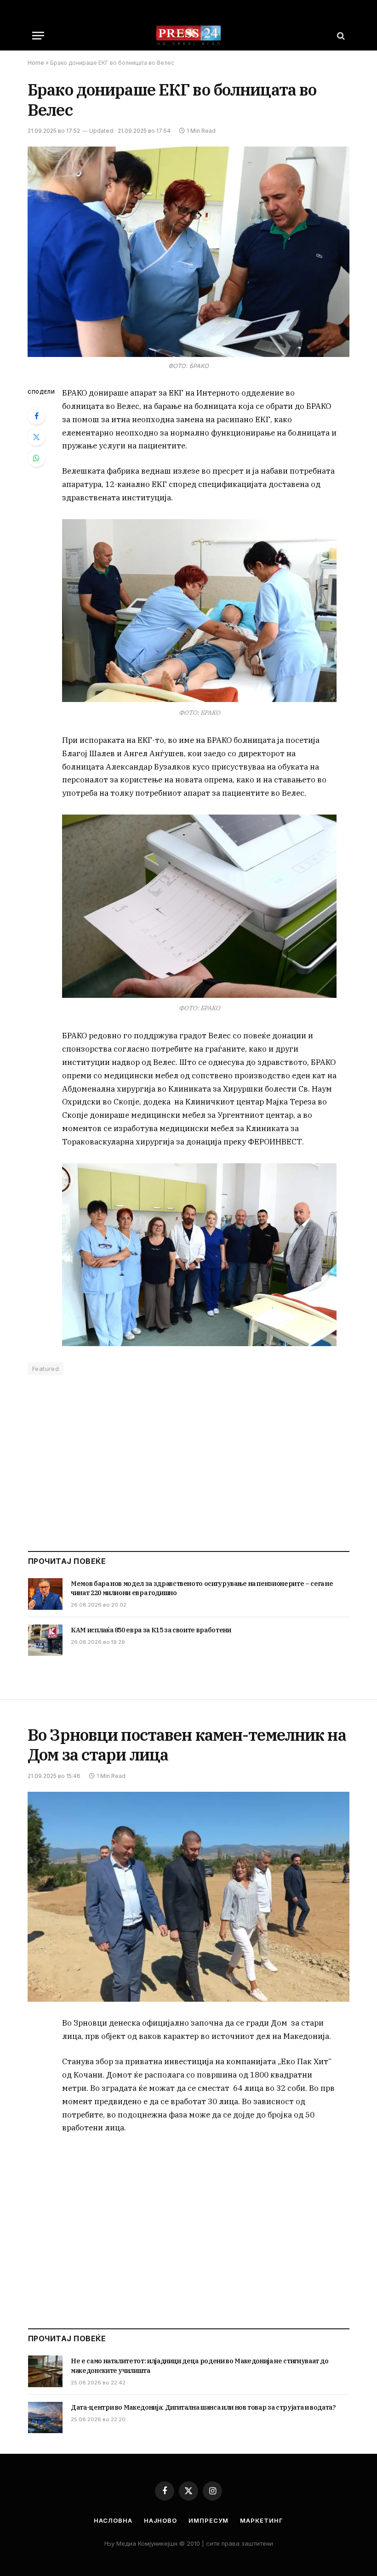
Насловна (113, 2520)
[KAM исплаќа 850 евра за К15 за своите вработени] (45, 1640)
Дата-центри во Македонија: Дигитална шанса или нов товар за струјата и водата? (203, 2407)
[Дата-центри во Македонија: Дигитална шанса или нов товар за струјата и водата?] (45, 2417)
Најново (160, 2520)
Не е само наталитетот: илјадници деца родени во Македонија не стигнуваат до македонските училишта (200, 2366)
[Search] (340, 36)
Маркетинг (261, 2520)
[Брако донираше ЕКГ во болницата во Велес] (188, 252)
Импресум (208, 2520)
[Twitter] (36, 437)
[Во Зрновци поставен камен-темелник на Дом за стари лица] (188, 1897)
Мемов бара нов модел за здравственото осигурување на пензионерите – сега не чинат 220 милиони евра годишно (202, 1588)
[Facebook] (36, 416)
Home (36, 63)
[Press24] (188, 36)
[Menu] (38, 36)
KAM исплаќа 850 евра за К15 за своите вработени (151, 1630)
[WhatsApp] (36, 458)
